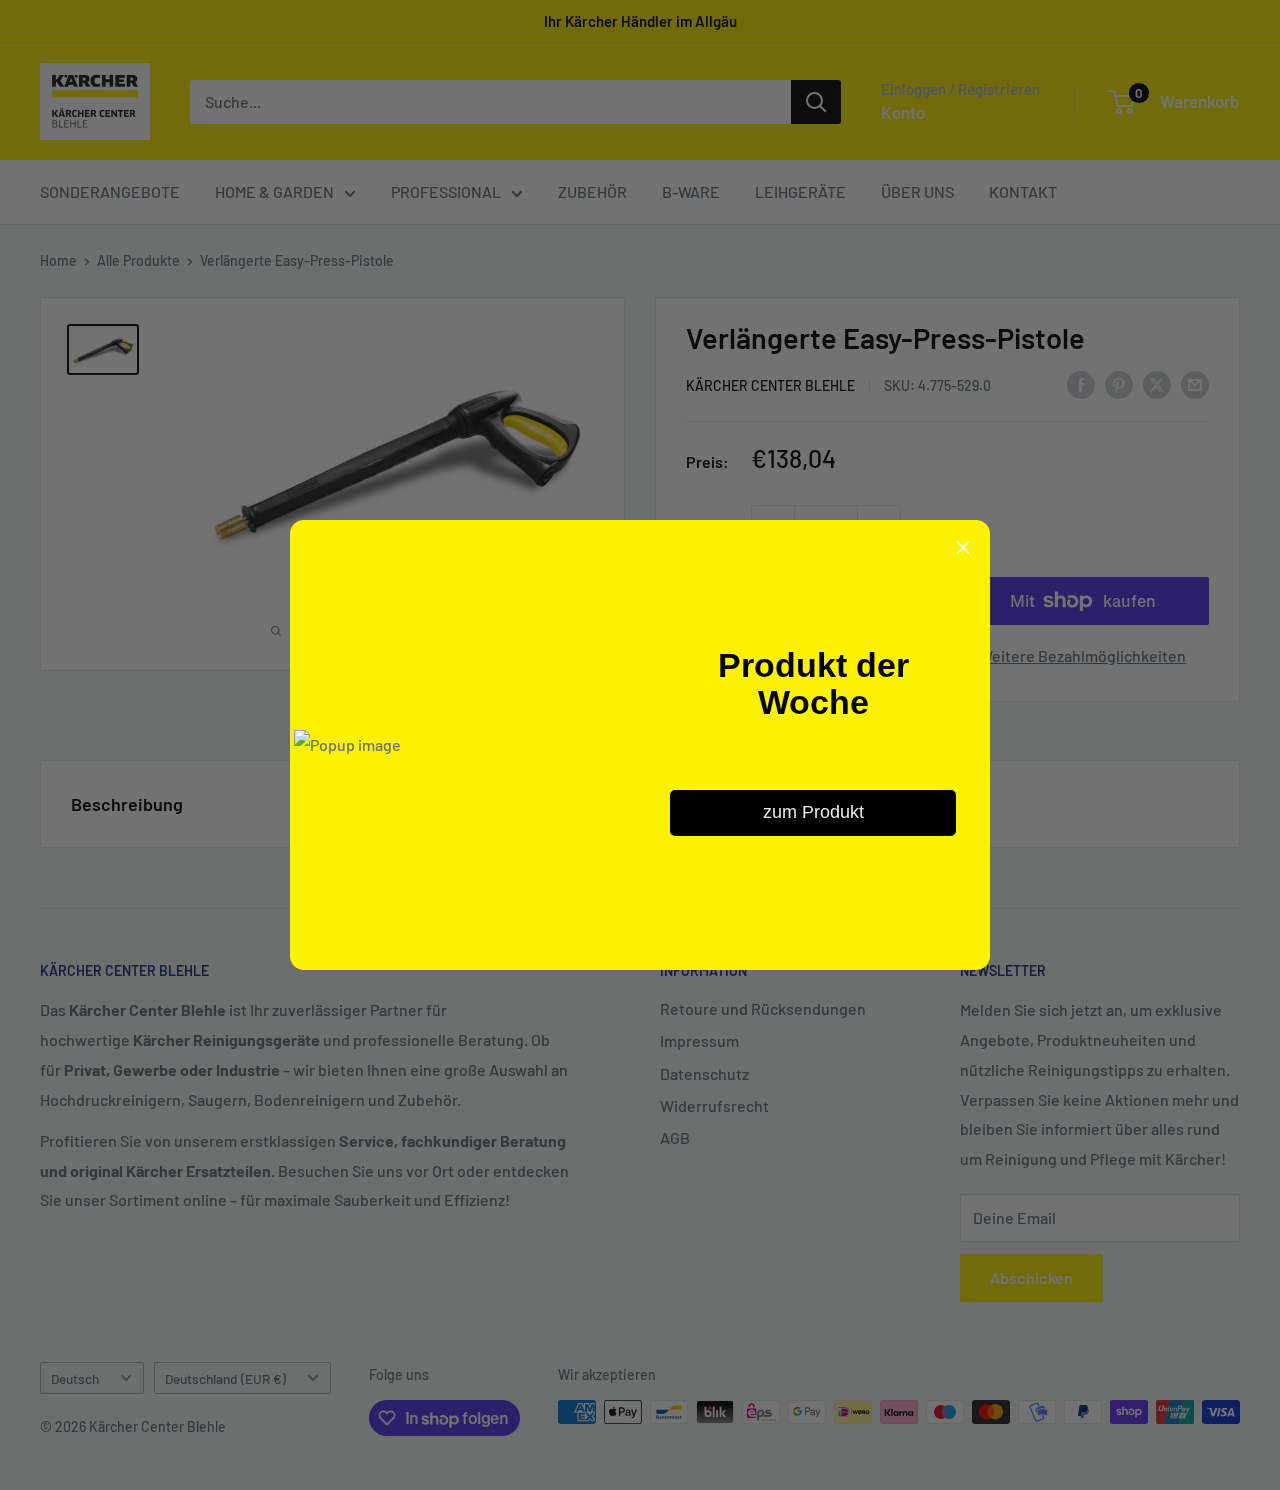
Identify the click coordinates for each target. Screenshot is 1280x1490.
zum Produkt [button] (813, 812)
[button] (963, 547)
